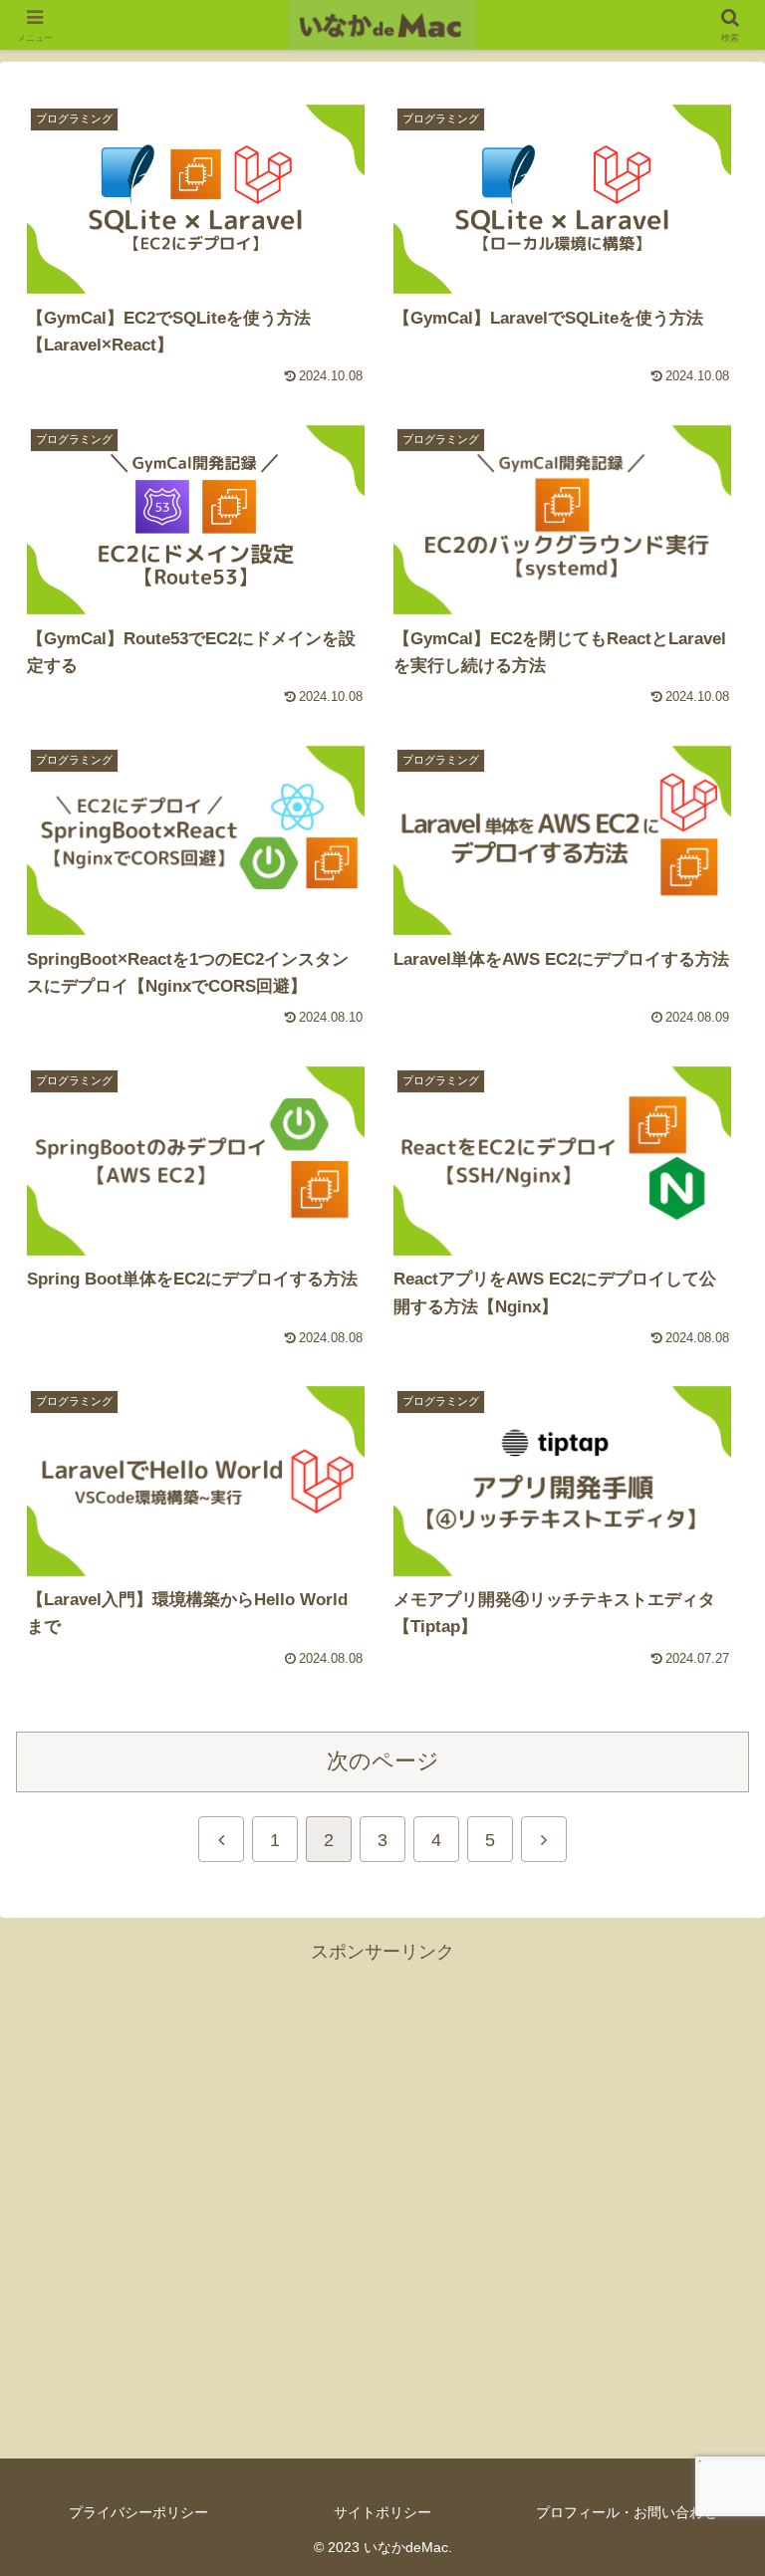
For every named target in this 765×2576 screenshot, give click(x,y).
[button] (707, 2503)
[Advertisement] (382, 2198)
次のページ (383, 1761)
